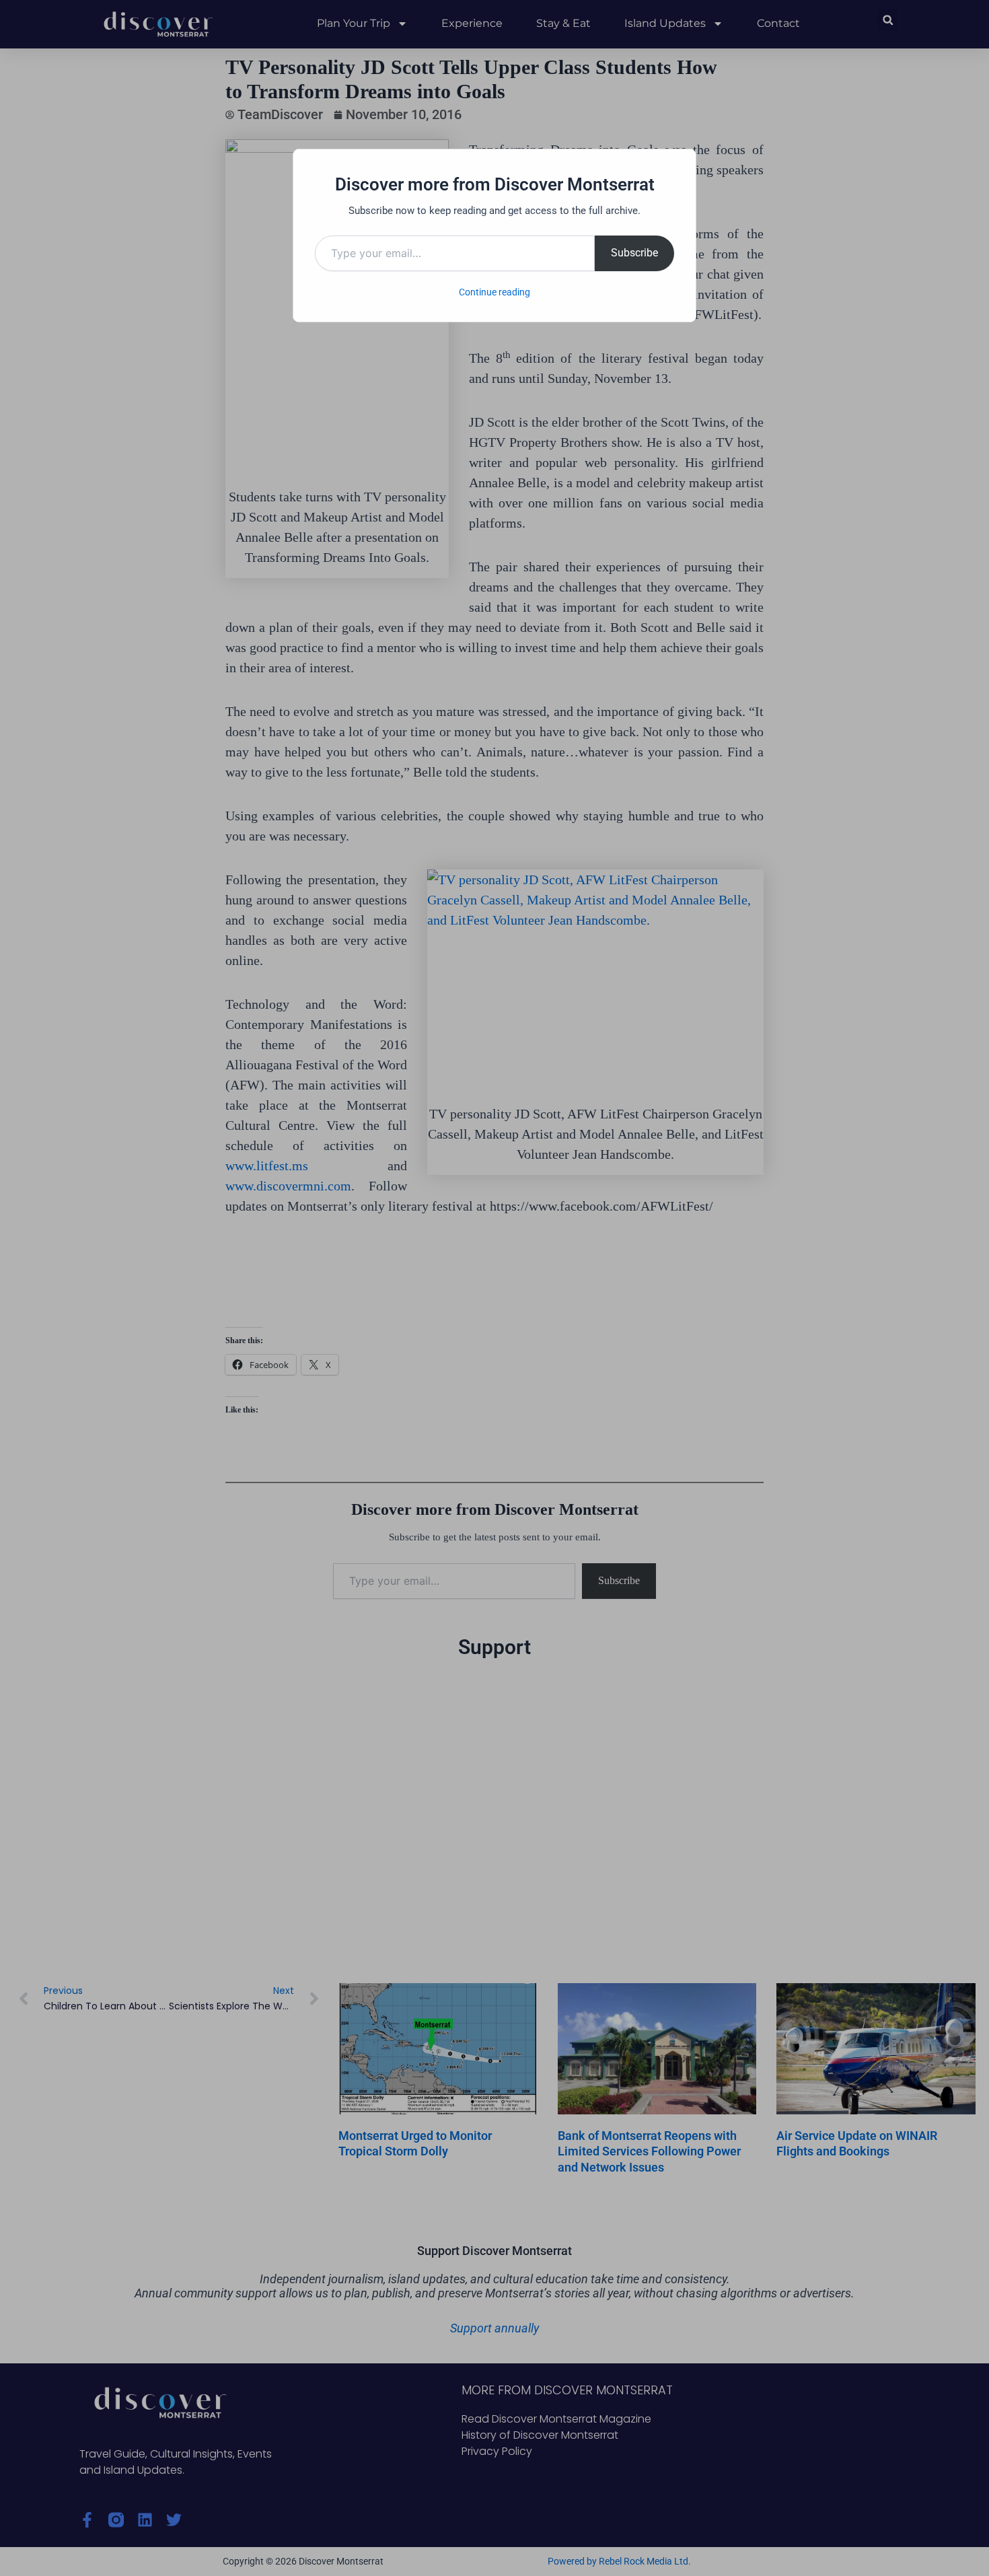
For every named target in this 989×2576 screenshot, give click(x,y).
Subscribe (634, 253)
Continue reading (494, 292)
